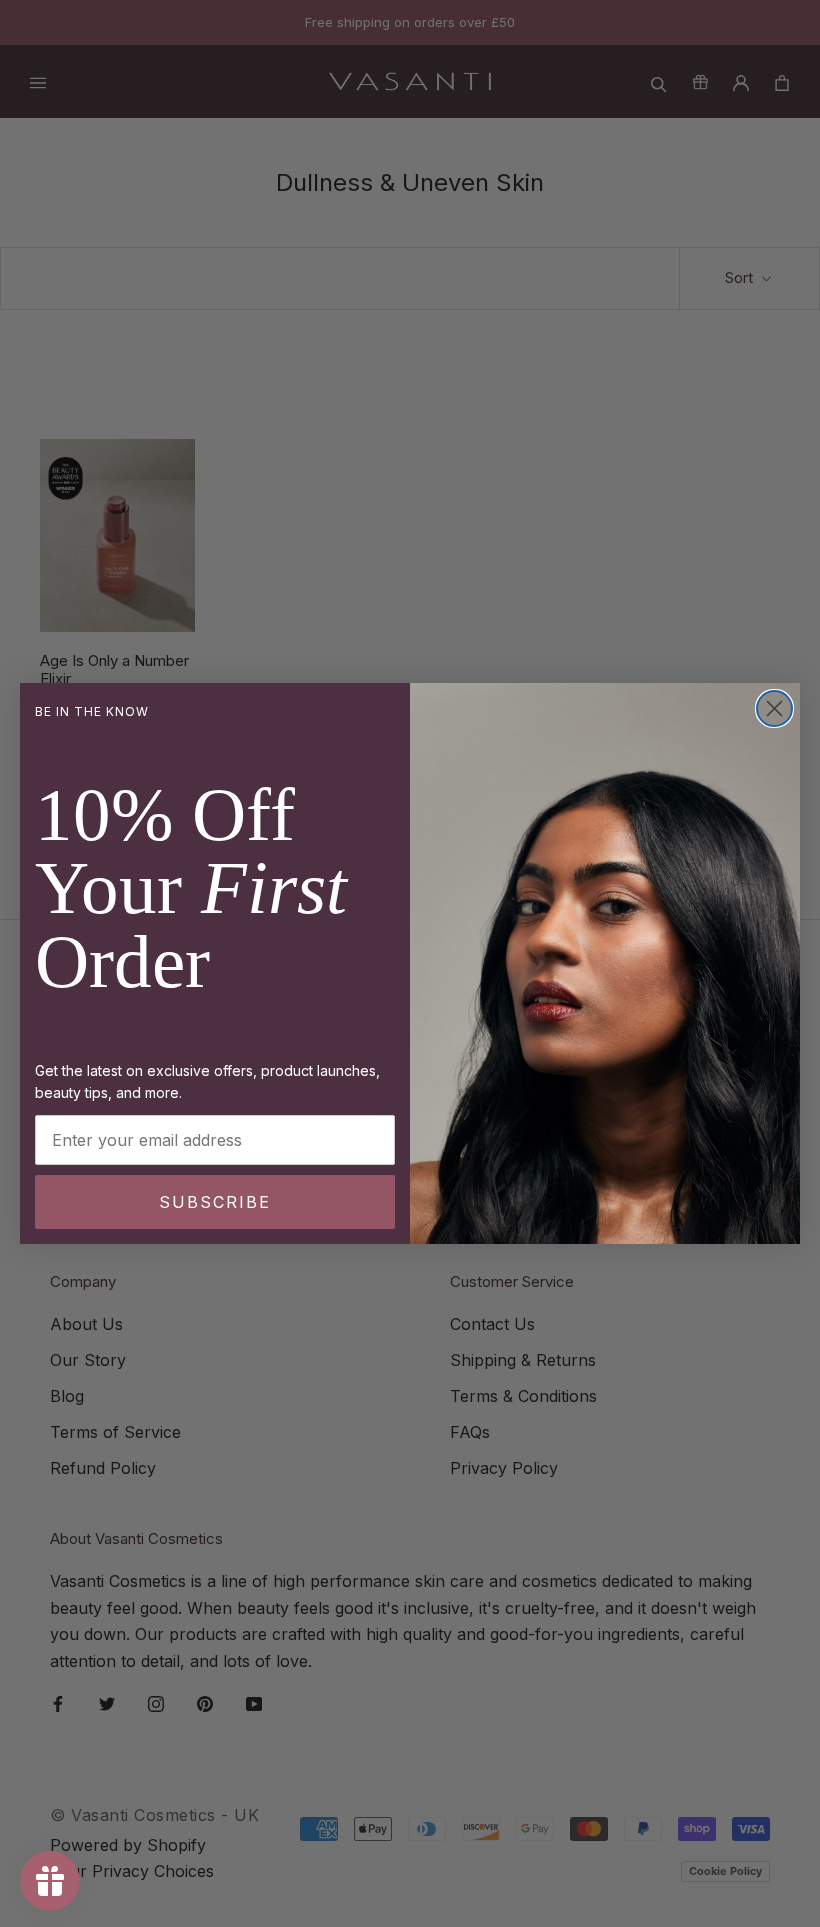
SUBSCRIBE (215, 1202)
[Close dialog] (774, 708)
